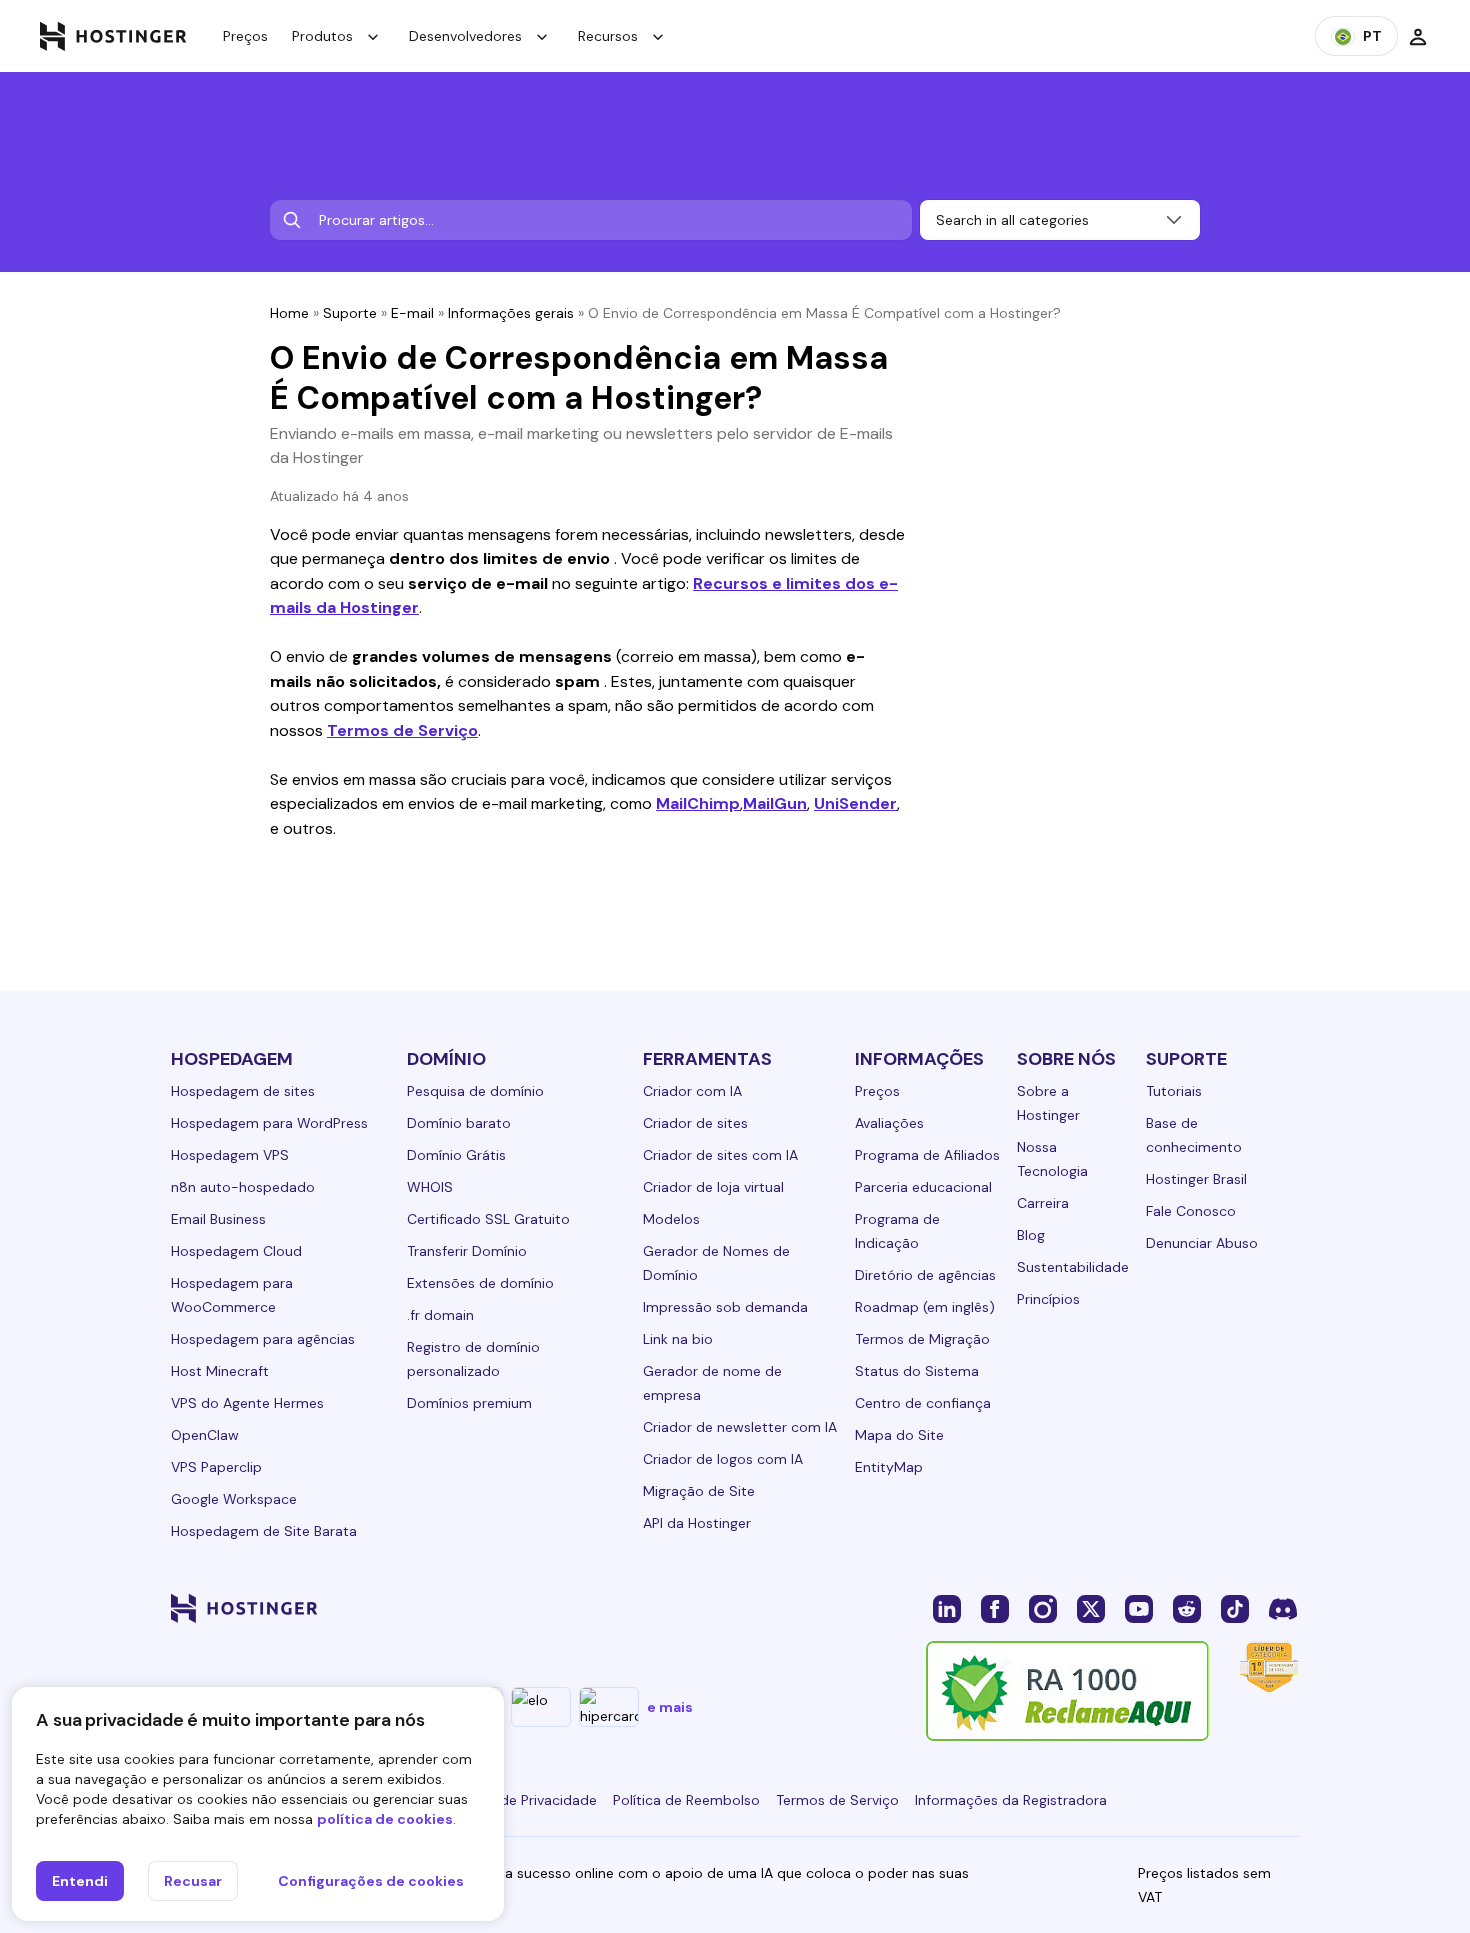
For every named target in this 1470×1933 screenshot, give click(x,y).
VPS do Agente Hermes (247, 1403)
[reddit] (1187, 1608)
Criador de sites (695, 1123)
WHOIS (430, 1187)
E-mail (412, 313)
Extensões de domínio (480, 1283)
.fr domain (440, 1315)
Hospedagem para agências (263, 1339)
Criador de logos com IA (723, 1459)
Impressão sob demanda (725, 1307)
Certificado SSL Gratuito (488, 1219)
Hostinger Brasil (1196, 1179)
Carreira (1043, 1203)
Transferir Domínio (467, 1251)
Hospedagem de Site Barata (264, 1531)
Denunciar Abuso (1202, 1243)
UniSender (855, 803)
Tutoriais (1174, 1091)
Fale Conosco (1191, 1211)
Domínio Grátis (456, 1155)
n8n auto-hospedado (243, 1187)
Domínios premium (469, 1403)
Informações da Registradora (1011, 1800)
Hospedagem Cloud (236, 1251)
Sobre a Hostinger (1048, 1103)
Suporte (350, 313)
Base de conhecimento (1194, 1135)
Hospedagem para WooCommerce (232, 1295)
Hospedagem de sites (243, 1091)
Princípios (1048, 1299)
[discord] (1283, 1608)
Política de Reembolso (686, 1800)
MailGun (775, 803)
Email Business (218, 1219)
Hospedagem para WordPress (269, 1123)
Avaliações (889, 1123)
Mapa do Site (899, 1435)
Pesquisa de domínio (475, 1091)
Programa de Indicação (897, 1231)
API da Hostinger (697, 1523)
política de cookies (385, 1819)
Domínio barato (459, 1123)
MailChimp (698, 803)
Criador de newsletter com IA (740, 1427)
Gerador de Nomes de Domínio (716, 1263)
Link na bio (678, 1339)
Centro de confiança (923, 1403)
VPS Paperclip (216, 1467)
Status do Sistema (917, 1371)
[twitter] (1091, 1608)
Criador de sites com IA (720, 1155)
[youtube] (1139, 1608)
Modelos (671, 1219)
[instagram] (1043, 1608)
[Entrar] (1418, 36)
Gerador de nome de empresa (712, 1383)
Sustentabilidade (1073, 1267)
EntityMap (889, 1467)
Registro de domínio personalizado (473, 1359)
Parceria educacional (923, 1187)
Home (289, 313)
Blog (1031, 1235)
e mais (670, 1707)
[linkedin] (947, 1608)
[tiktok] (1235, 1608)
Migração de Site (699, 1491)
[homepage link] (113, 36)
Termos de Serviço (402, 730)
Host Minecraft (220, 1371)
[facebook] (995, 1608)
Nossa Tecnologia (1052, 1159)
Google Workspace (234, 1499)
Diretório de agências (925, 1275)
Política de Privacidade (522, 1800)
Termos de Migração (922, 1339)
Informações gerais (511, 313)
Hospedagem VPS (230, 1155)
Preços (245, 36)
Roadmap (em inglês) (925, 1307)
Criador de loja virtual (713, 1187)
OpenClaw (205, 1435)
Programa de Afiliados (927, 1155)
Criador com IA (692, 1091)
